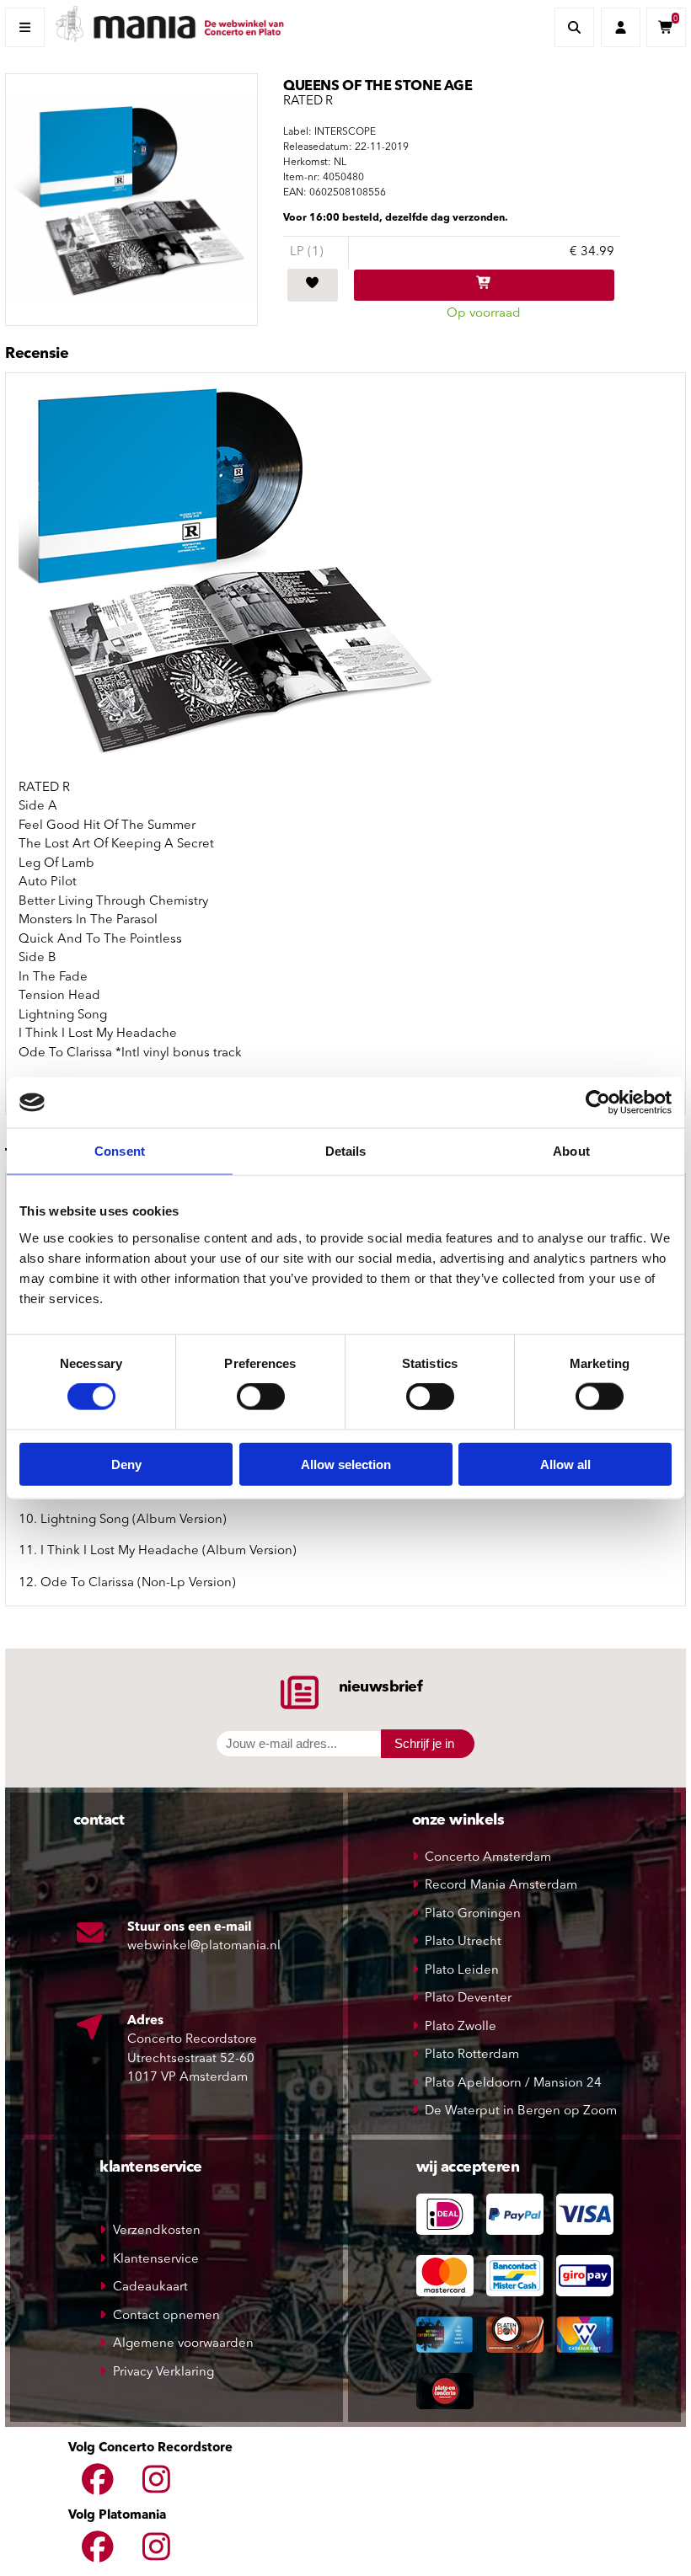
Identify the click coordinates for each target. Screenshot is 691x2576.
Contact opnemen (166, 2316)
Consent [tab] (120, 1151)
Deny (126, 1464)
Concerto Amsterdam (488, 1858)
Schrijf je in (424, 1743)
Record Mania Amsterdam (501, 1886)
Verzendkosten (157, 2231)
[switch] (261, 1397)
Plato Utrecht (463, 1942)
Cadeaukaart (150, 2287)
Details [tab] (346, 1151)
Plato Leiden (462, 1971)
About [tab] (571, 1151)
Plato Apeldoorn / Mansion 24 (513, 2084)
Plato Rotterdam (472, 2055)
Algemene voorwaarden (183, 2344)
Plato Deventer (468, 1999)
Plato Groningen (473, 1914)
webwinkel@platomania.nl (204, 1946)
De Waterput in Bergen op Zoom (521, 2111)
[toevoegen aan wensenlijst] (313, 286)
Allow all (565, 1464)
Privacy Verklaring (163, 2373)
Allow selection (346, 1464)
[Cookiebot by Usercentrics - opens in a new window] (598, 1103)
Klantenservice (156, 2260)
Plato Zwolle (461, 2027)
